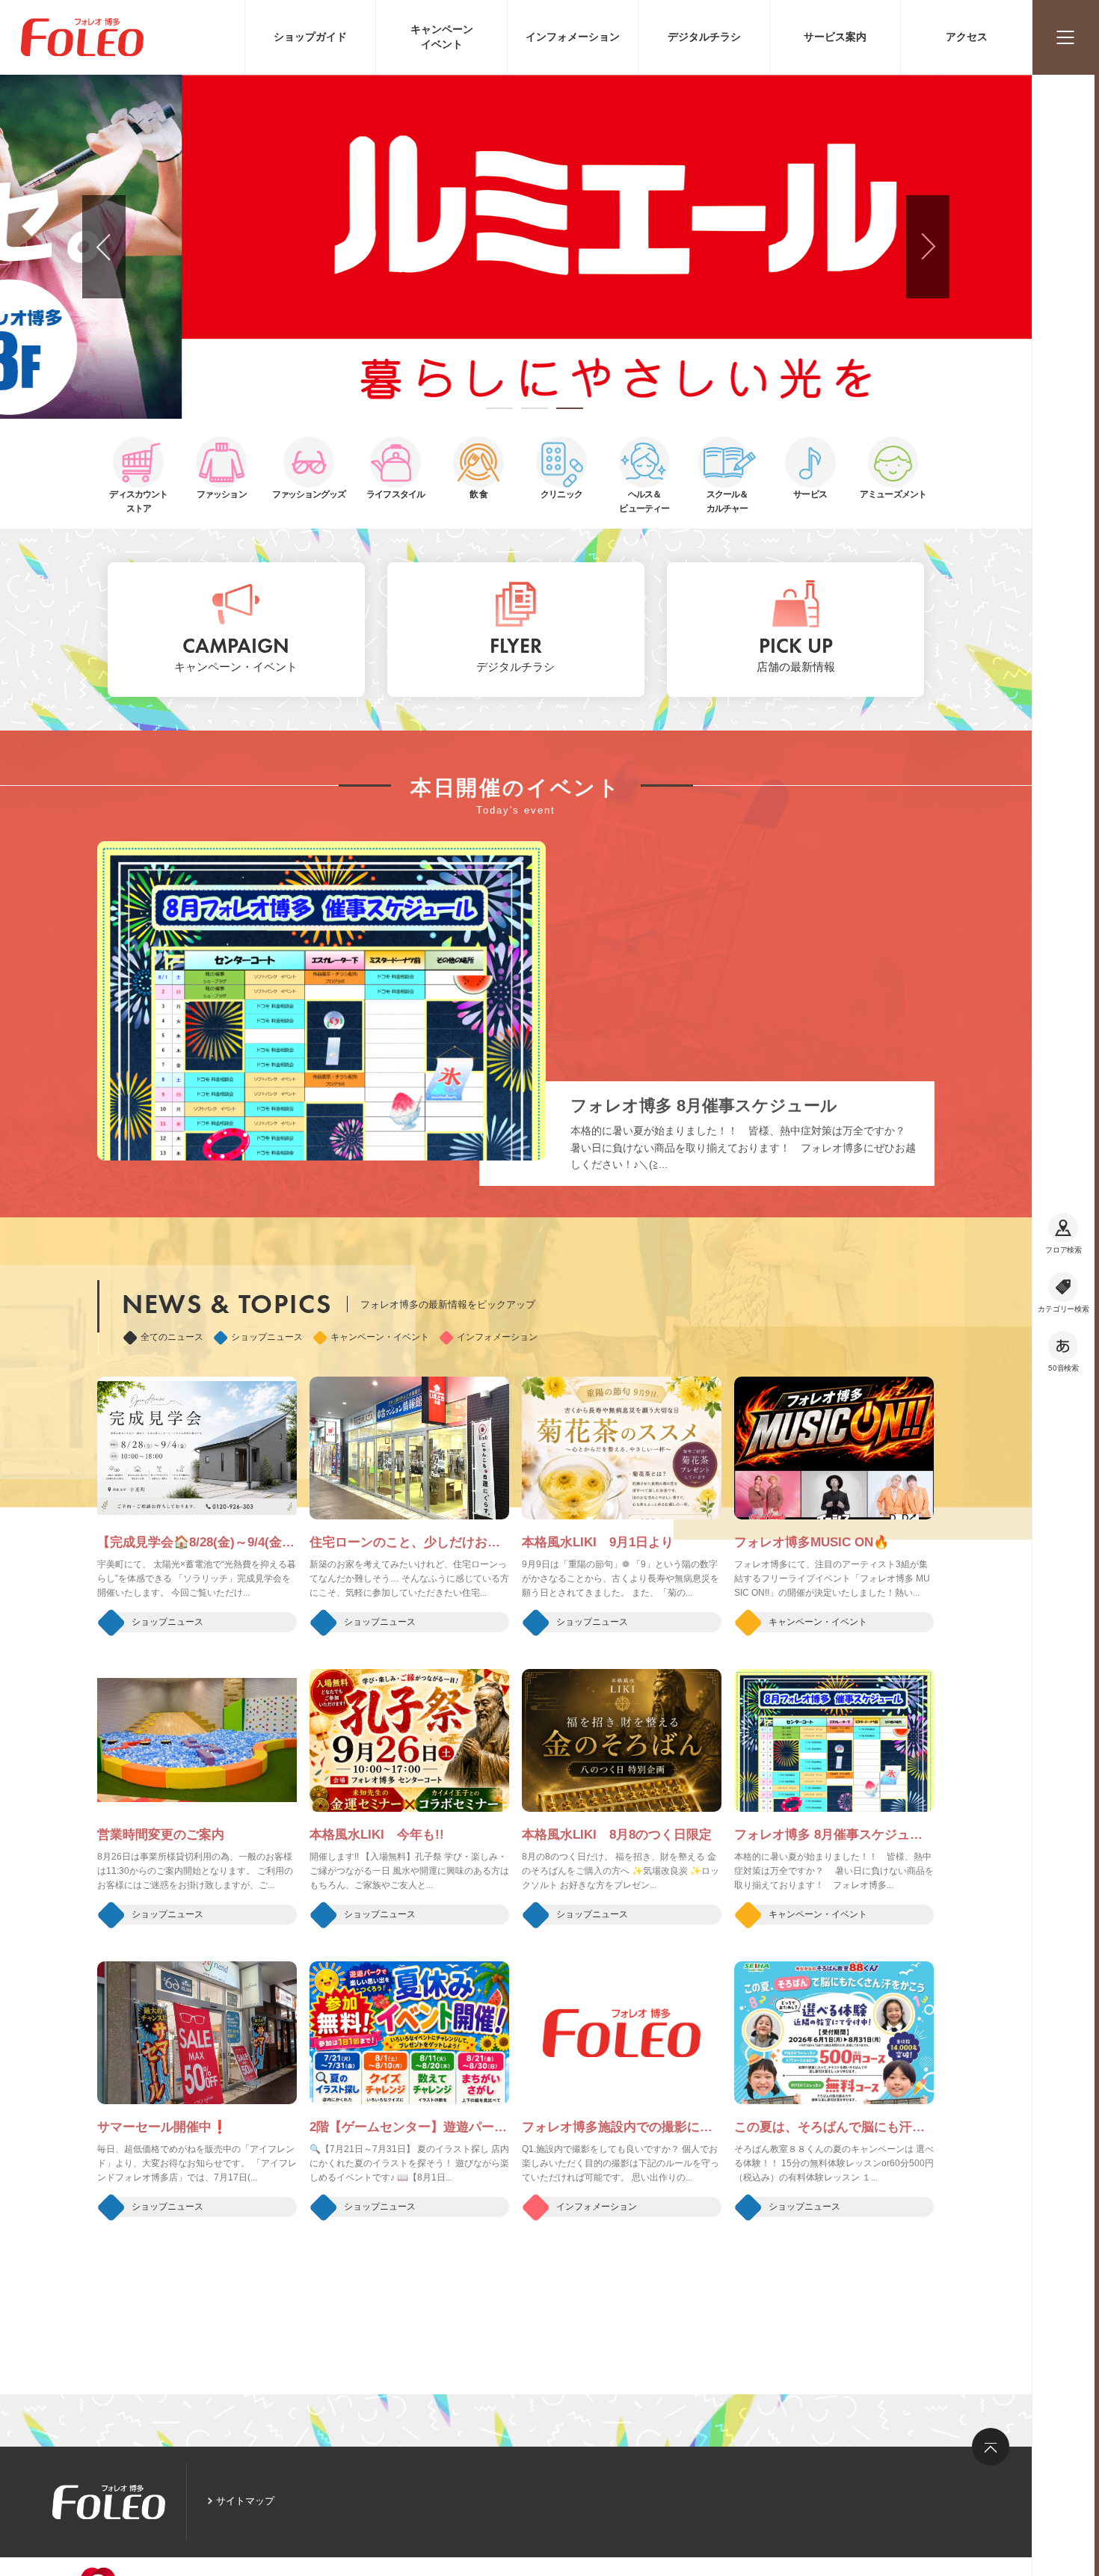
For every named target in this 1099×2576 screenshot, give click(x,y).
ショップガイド (310, 37)
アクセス (967, 37)
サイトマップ (245, 2501)
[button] (499, 408)
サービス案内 (835, 37)
